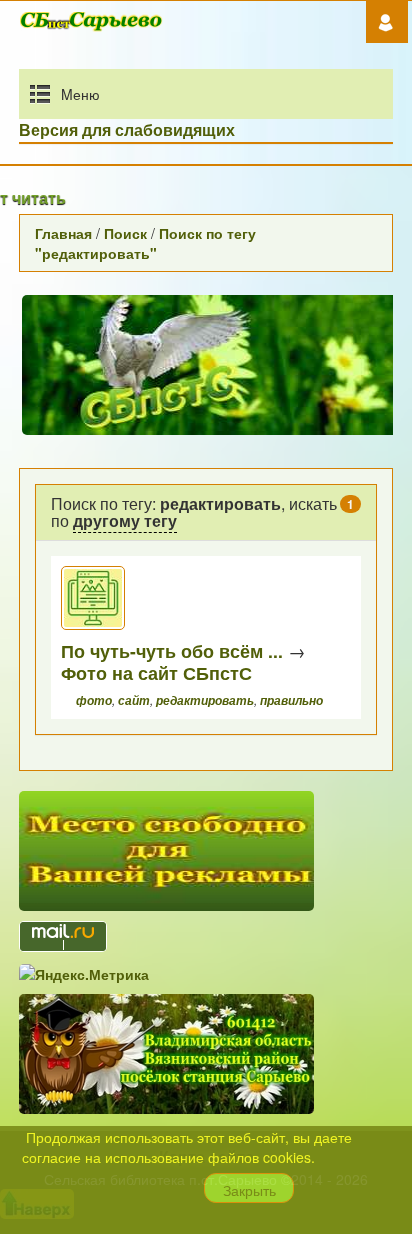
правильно (291, 700)
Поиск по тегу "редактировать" (145, 243)
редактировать (205, 700)
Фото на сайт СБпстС (156, 672)
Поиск (125, 233)
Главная (63, 233)
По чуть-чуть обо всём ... (172, 650)
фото (94, 700)
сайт (134, 700)
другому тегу (125, 520)
